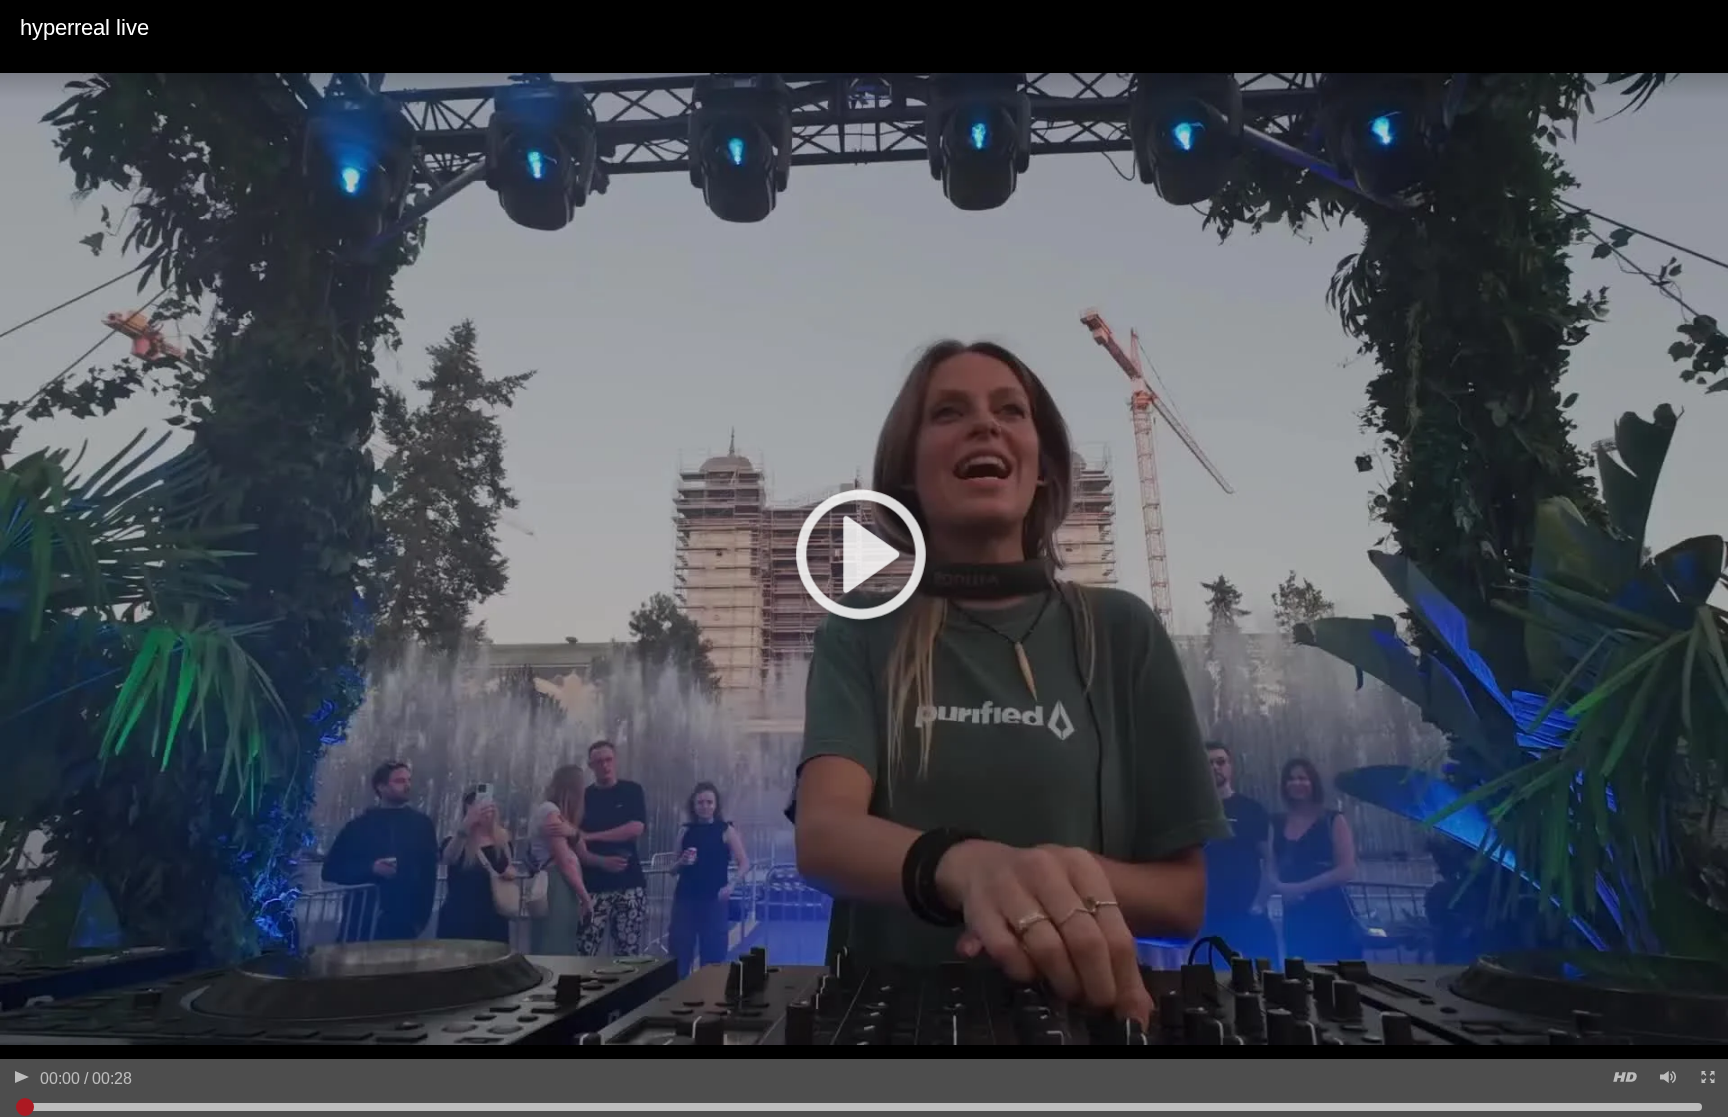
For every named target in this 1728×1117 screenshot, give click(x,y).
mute (1666, 1079)
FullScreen (1706, 1079)
